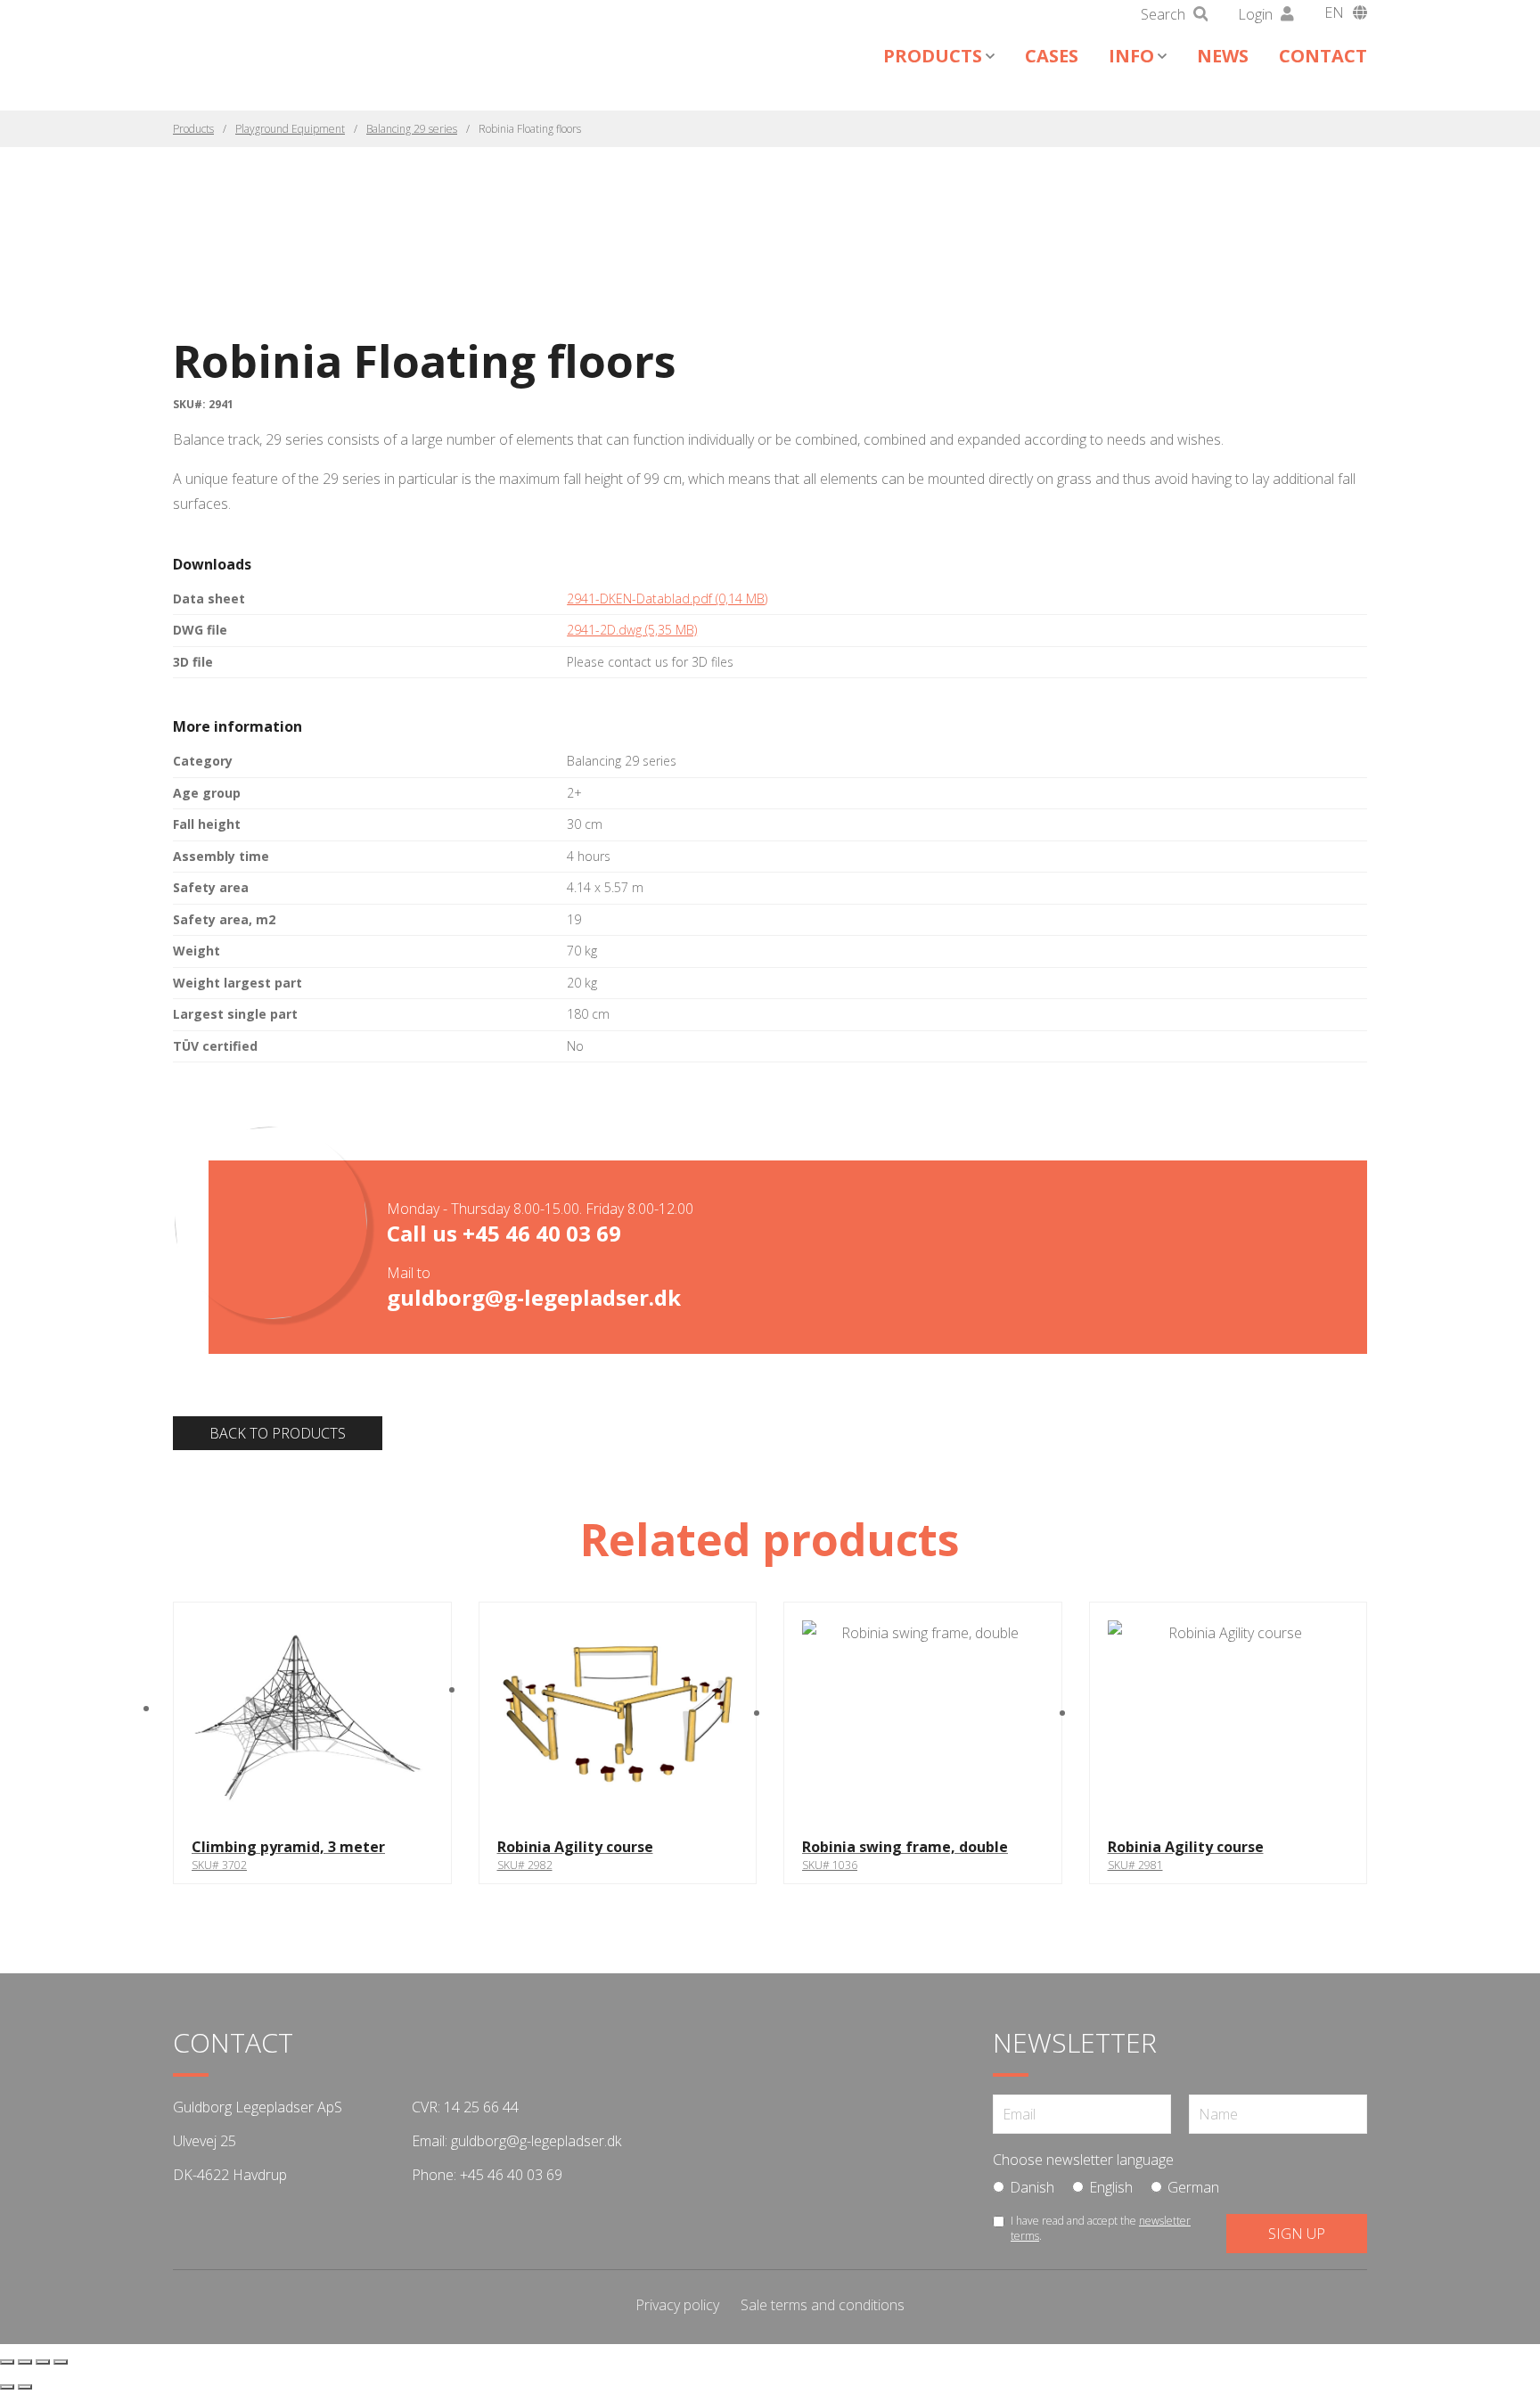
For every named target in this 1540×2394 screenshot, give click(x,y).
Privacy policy (677, 2305)
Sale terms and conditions (823, 2305)
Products (933, 56)
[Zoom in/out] (7, 2362)
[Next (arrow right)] (25, 2387)
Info (1131, 56)
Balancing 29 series (412, 129)
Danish (1032, 2187)
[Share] (43, 2362)
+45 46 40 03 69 (542, 1233)
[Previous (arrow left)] (7, 2387)
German (1193, 2187)
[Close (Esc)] (61, 2362)
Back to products (278, 1433)
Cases (1052, 56)
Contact (1323, 56)
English (1111, 2187)
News (1223, 56)
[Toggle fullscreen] (25, 2362)
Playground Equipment (290, 129)
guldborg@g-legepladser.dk (534, 1297)
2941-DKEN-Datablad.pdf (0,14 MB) (667, 598)
